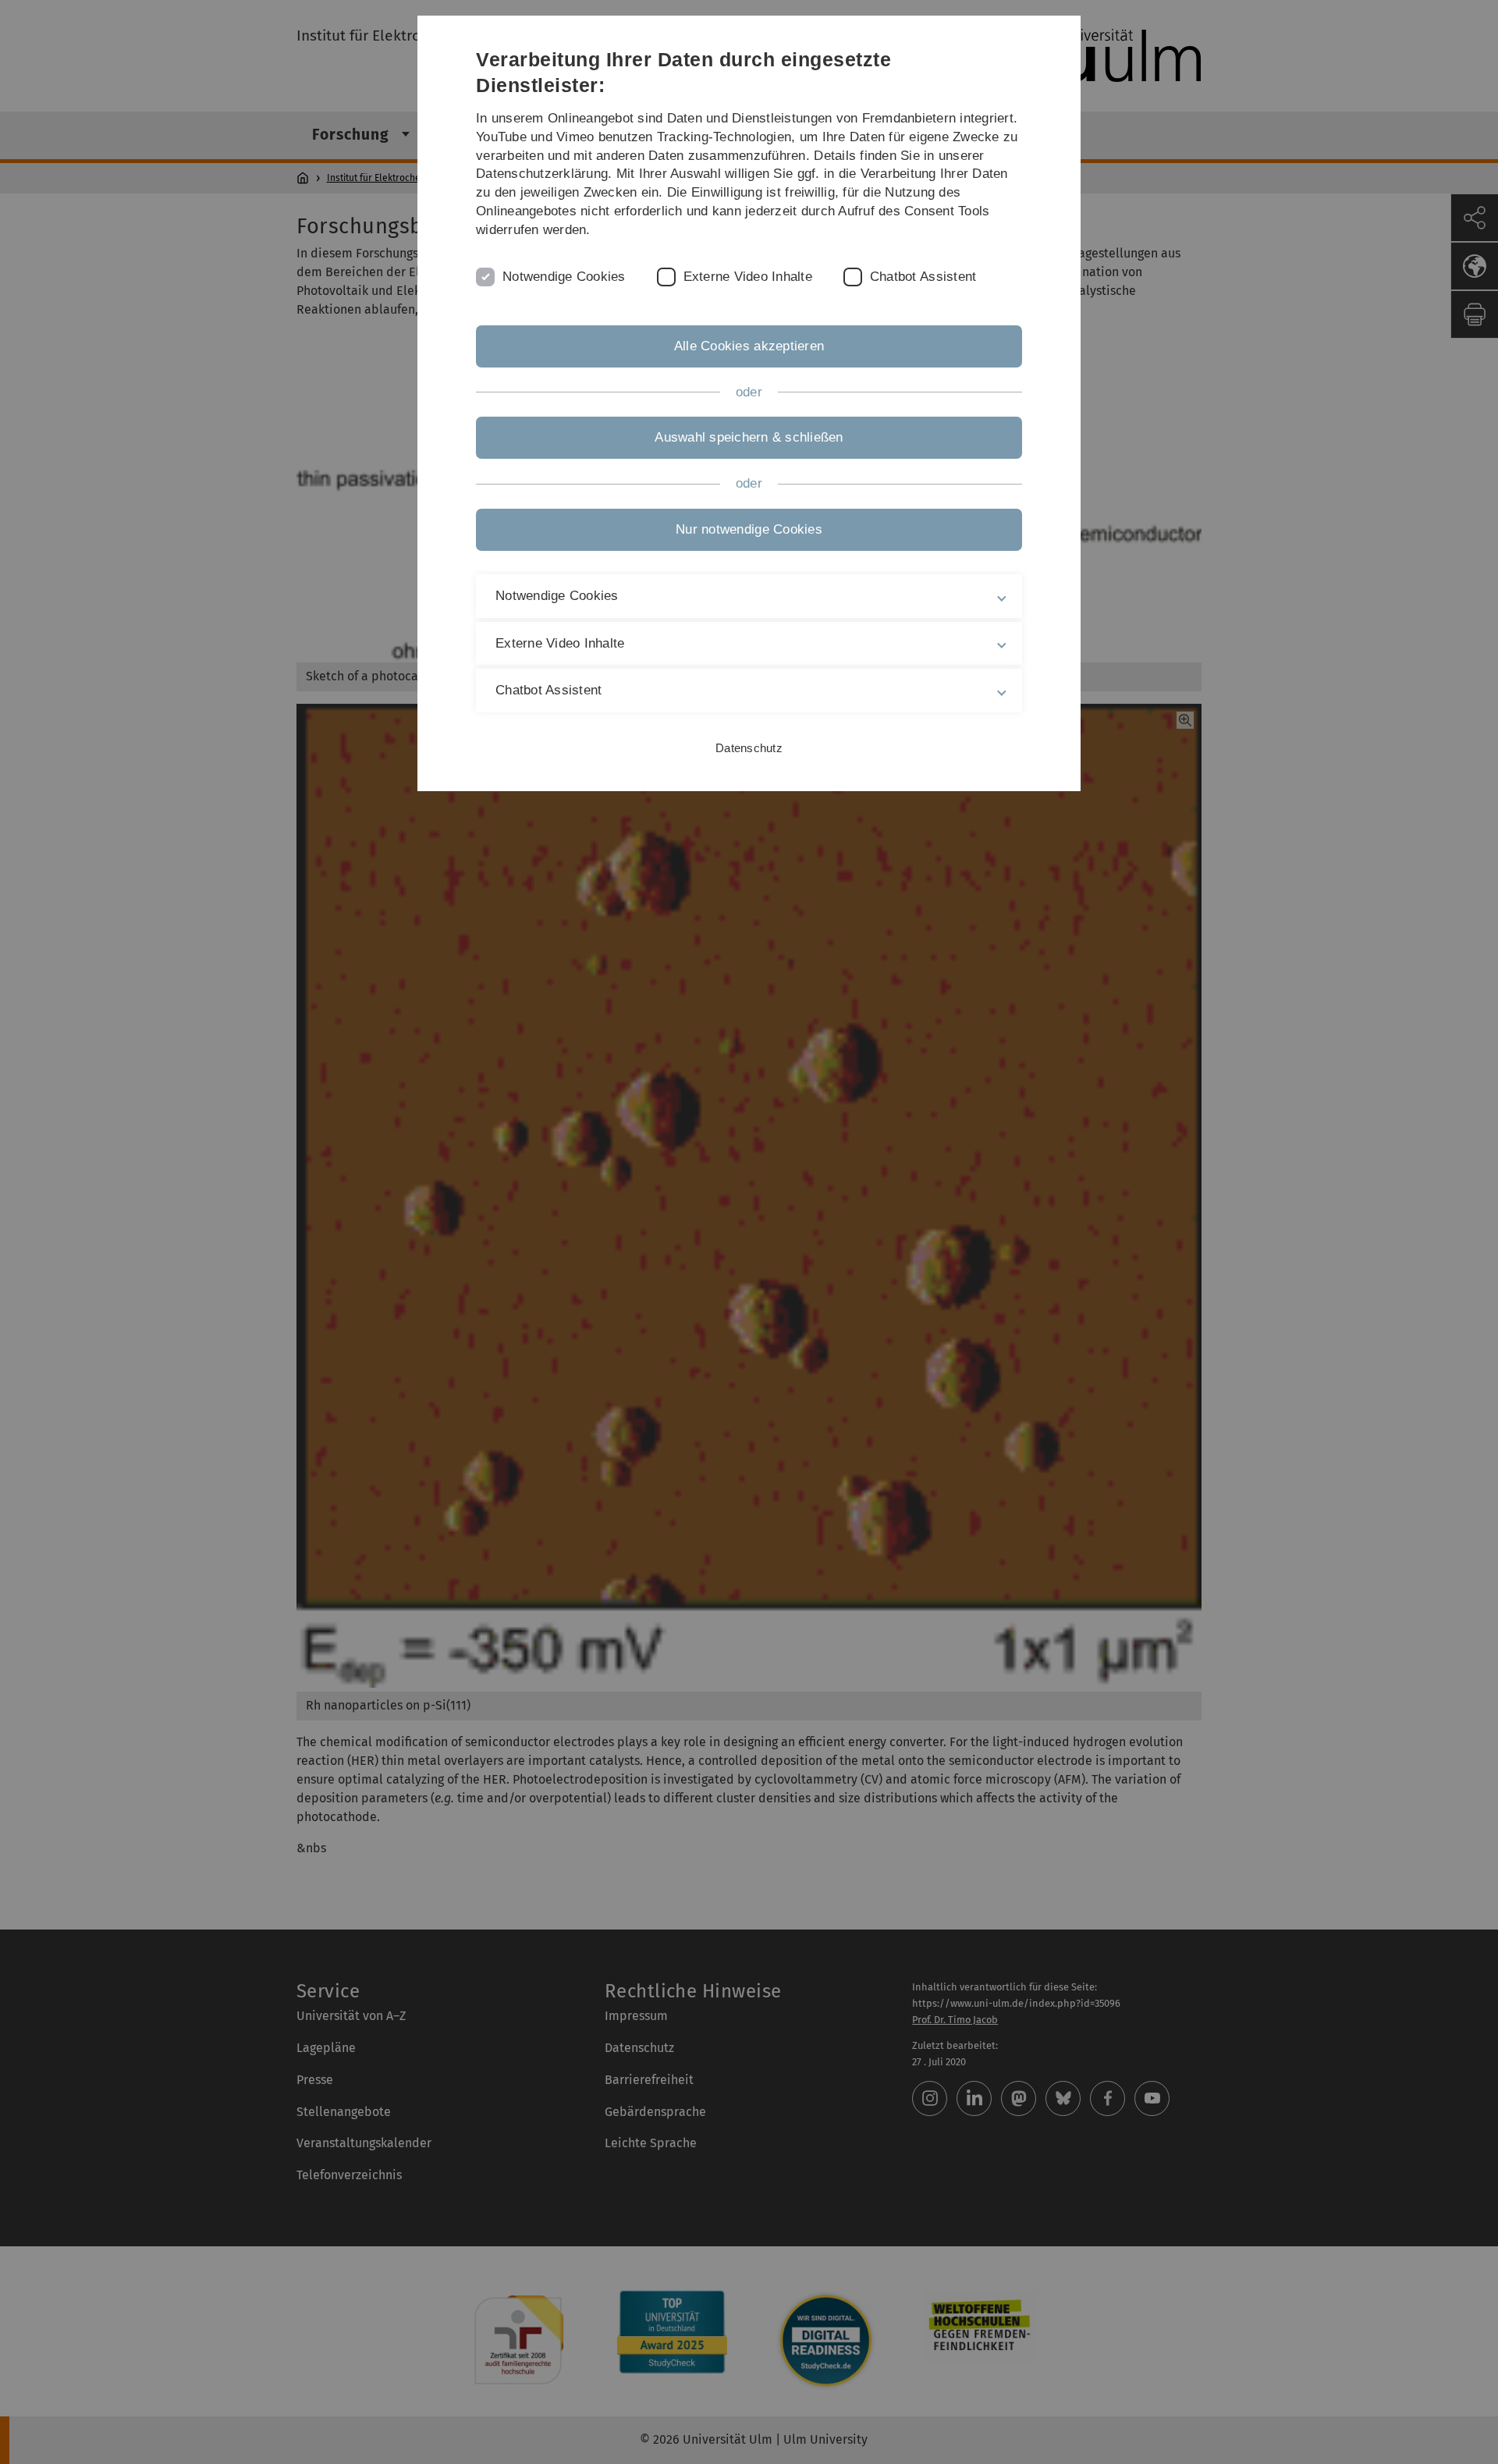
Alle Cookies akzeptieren (749, 346)
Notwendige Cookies (564, 277)
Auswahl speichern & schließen (749, 437)
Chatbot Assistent (923, 277)
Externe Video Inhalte (748, 277)
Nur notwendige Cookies (749, 529)
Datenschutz (749, 748)
